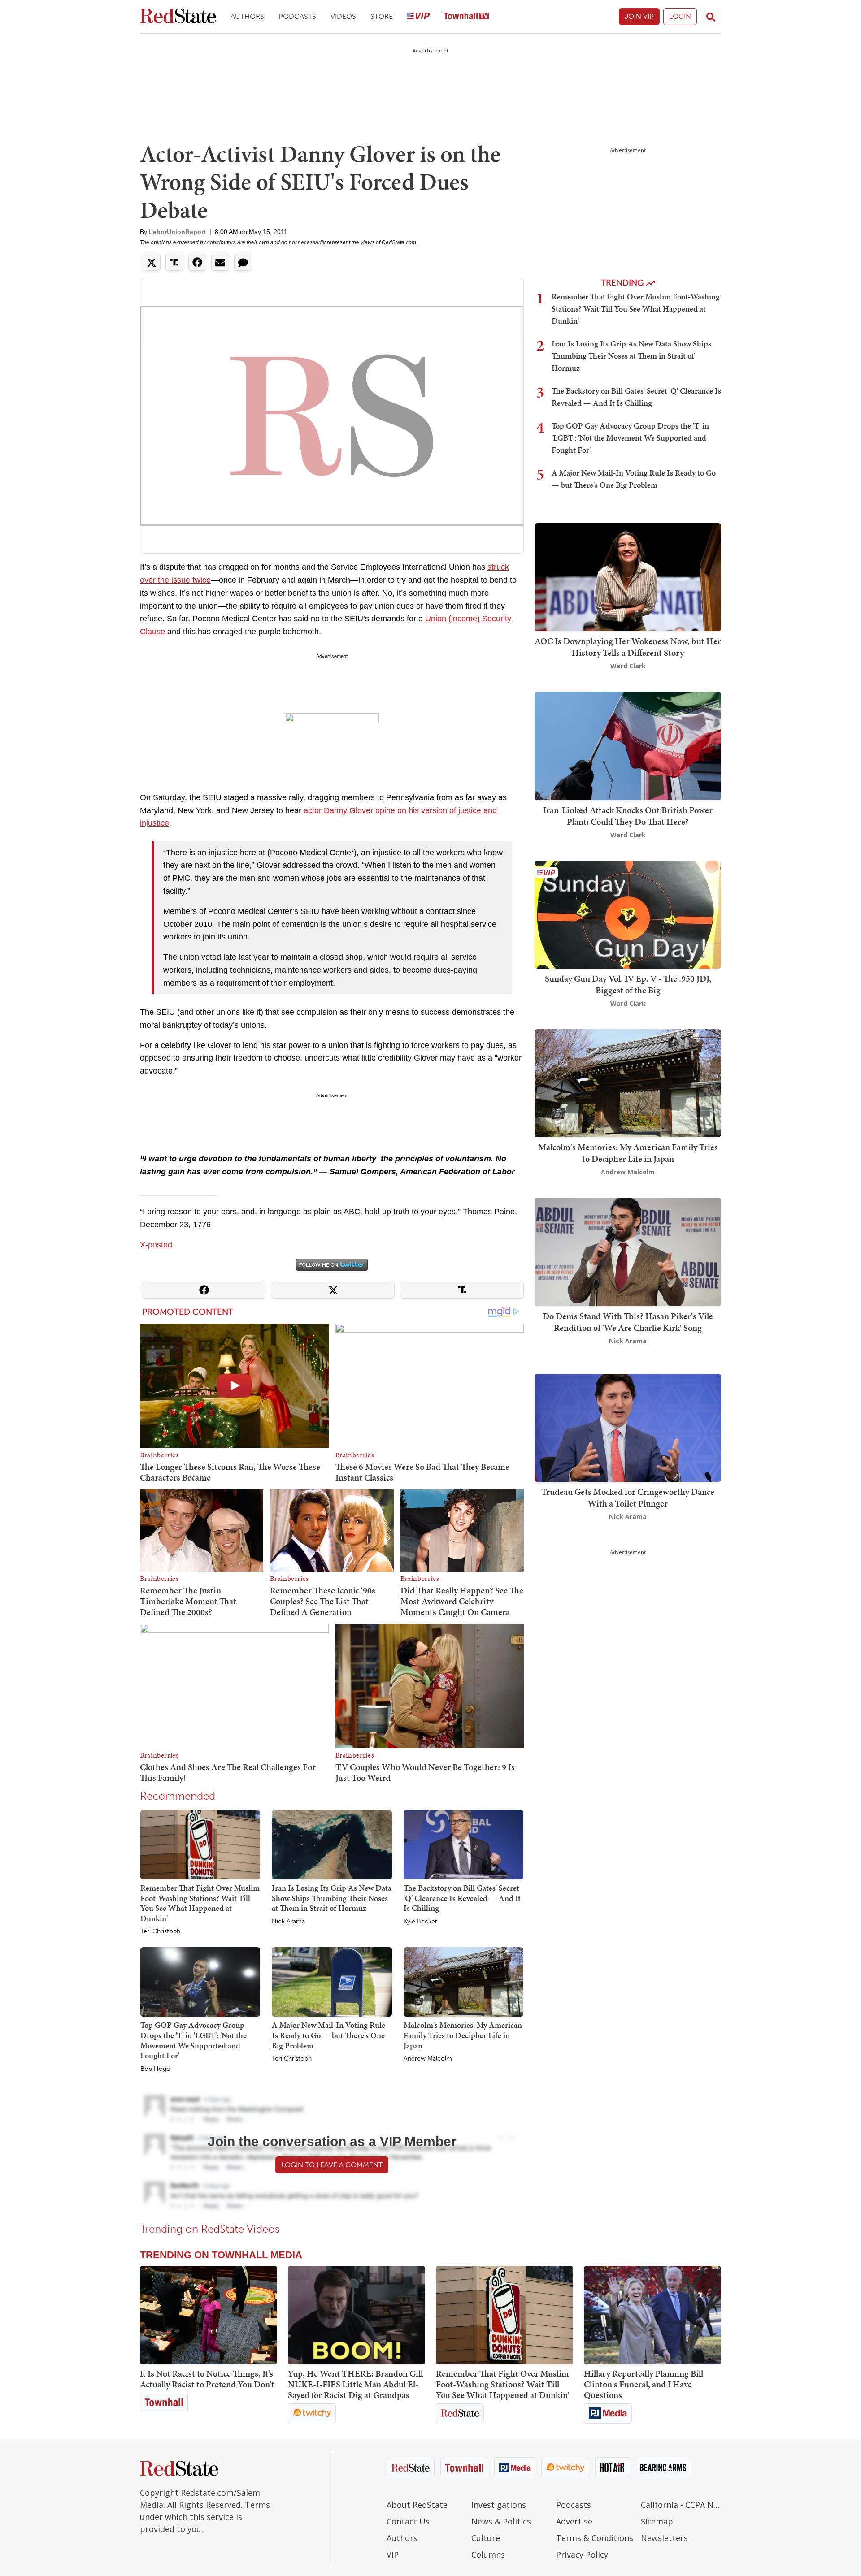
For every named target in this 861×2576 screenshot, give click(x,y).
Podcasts (297, 16)
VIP (393, 2554)
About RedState (417, 2505)
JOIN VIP (639, 16)
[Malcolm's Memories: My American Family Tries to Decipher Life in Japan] (463, 1982)
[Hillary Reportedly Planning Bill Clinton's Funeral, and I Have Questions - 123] (652, 2315)
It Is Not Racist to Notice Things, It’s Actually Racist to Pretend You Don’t (207, 2379)
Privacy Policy (582, 2554)
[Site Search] (711, 17)
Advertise (574, 2521)
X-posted (156, 1245)
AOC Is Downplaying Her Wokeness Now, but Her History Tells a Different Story (628, 647)
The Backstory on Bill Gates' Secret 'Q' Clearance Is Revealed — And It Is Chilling (462, 1898)
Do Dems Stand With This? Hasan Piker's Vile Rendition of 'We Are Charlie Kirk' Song (628, 1322)
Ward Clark (628, 666)
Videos (343, 16)
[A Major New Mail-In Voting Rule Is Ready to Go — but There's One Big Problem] (332, 1982)
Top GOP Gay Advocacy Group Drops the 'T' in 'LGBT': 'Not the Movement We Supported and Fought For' (194, 2040)
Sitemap (657, 2521)
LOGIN (680, 16)
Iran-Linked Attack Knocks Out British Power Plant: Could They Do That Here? (628, 816)
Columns (488, 2554)
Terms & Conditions (595, 2538)
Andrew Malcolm (428, 2059)
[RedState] (178, 17)
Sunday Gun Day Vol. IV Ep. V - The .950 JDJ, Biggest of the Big (628, 984)
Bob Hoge (155, 2069)
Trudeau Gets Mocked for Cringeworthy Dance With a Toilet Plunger (628, 1498)
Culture (486, 2538)
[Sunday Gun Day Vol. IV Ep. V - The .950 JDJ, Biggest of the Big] (628, 914)
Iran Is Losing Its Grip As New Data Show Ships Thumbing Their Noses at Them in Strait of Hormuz (332, 1898)
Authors (247, 16)
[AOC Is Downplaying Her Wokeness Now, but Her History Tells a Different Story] (628, 576)
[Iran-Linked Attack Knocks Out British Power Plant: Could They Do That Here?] (628, 745)
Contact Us (408, 2521)
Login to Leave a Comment (332, 2165)
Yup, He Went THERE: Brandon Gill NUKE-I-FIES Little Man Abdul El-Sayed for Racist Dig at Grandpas (355, 2384)
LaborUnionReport (177, 232)
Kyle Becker (420, 1922)
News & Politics (501, 2521)
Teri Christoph (160, 1931)
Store (382, 16)
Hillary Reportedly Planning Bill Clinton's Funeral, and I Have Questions (644, 2384)
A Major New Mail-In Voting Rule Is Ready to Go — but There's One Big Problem (328, 2035)
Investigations (499, 2505)
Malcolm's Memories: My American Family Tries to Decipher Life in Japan (463, 2035)
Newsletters (664, 2538)
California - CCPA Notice (681, 2505)
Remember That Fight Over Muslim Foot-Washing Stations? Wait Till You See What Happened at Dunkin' (200, 1903)
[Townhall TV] (466, 17)
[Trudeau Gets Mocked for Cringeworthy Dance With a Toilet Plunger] (628, 1427)
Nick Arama (288, 1922)
